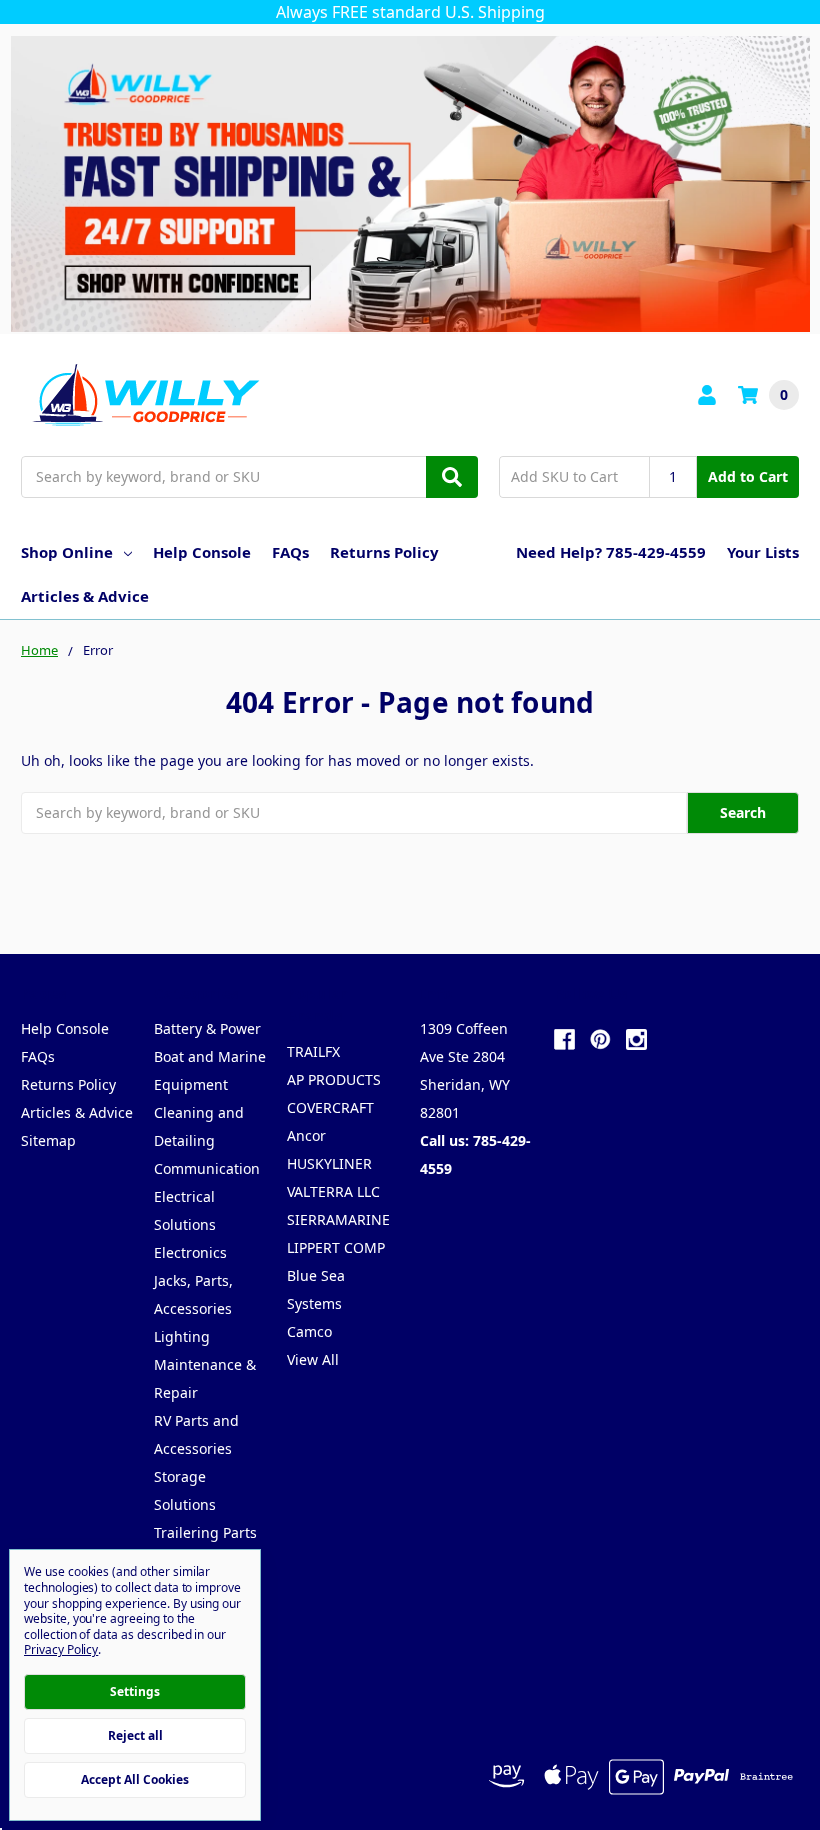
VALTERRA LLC (333, 1191)
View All (313, 1359)
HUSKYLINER (329, 1163)
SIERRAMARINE (338, 1219)
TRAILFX (313, 1051)
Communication (207, 1168)
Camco (309, 1331)
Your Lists (763, 552)
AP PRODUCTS (334, 1079)
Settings (135, 1691)
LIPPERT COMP (336, 1247)
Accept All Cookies (135, 1779)
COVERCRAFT (330, 1107)
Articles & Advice (85, 596)
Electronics (190, 1252)
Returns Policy (384, 552)
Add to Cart (748, 476)
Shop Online (67, 552)
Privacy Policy (61, 1649)
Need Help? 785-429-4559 (611, 552)
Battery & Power (207, 1028)
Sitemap (48, 1140)
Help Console (202, 552)
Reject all (135, 1735)
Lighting (182, 1336)
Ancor (306, 1135)
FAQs (290, 552)
